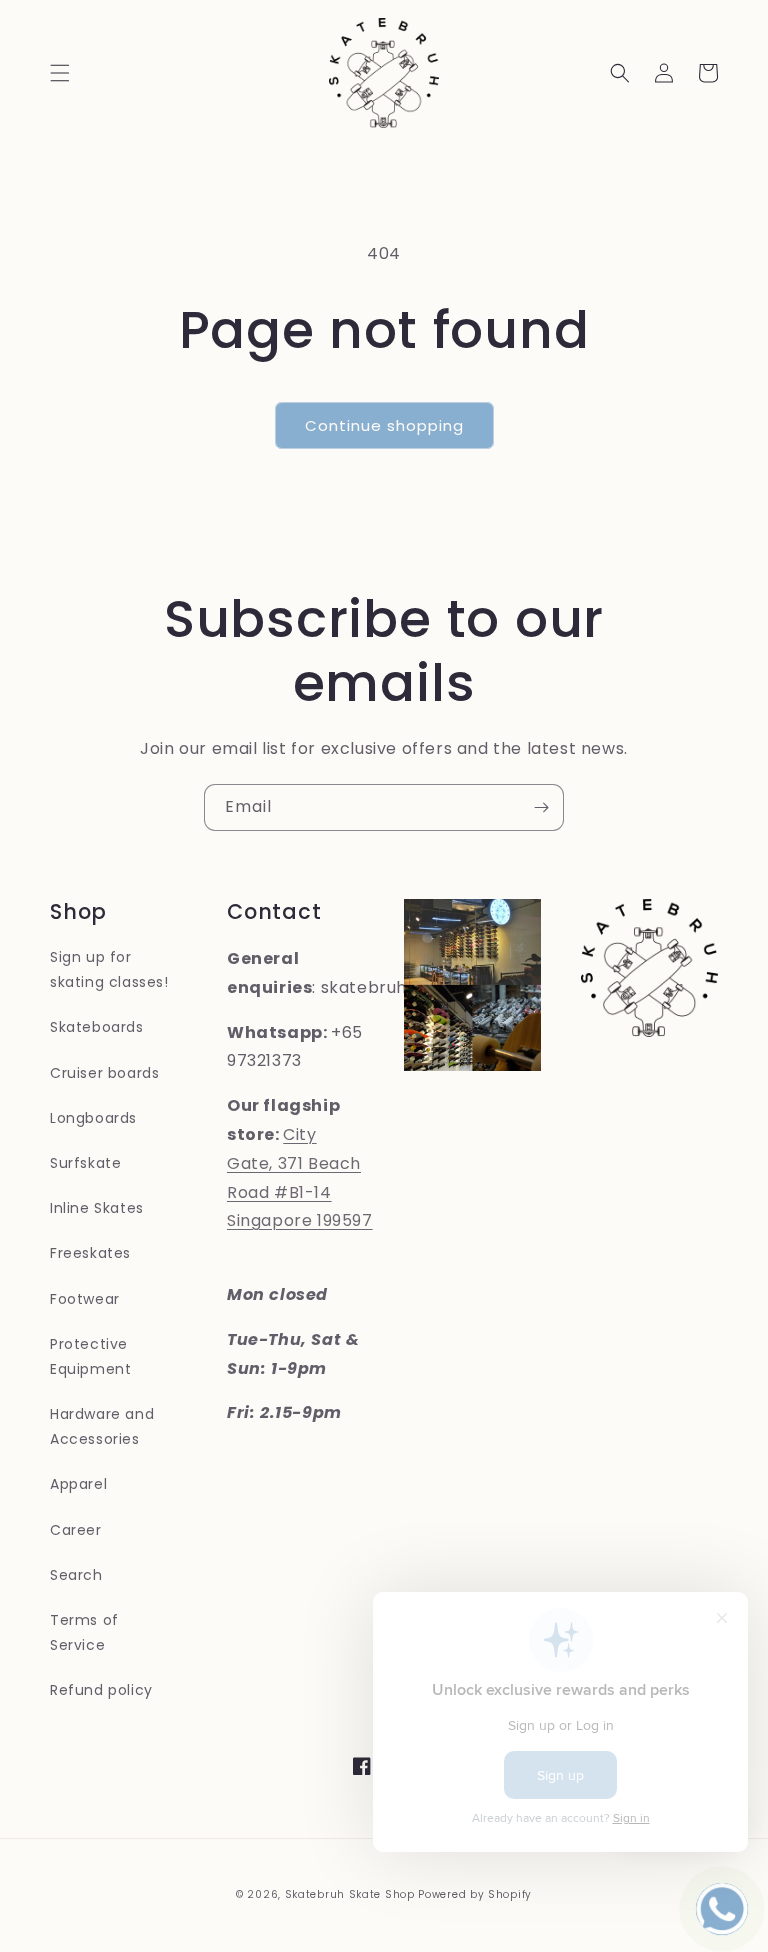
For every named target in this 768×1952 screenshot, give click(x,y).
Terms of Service (84, 1632)
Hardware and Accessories (102, 1426)
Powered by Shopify (475, 1894)
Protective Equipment (90, 1356)
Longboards (93, 1118)
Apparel (78, 1484)
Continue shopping (384, 425)
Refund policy (101, 1690)
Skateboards (97, 1027)
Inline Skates (97, 1208)
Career (76, 1530)
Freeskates (90, 1253)
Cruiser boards (104, 1073)
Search (76, 1575)
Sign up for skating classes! (109, 969)
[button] (60, 73)
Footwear (85, 1299)
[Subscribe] (541, 807)
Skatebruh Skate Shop (350, 1894)
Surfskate (85, 1163)
